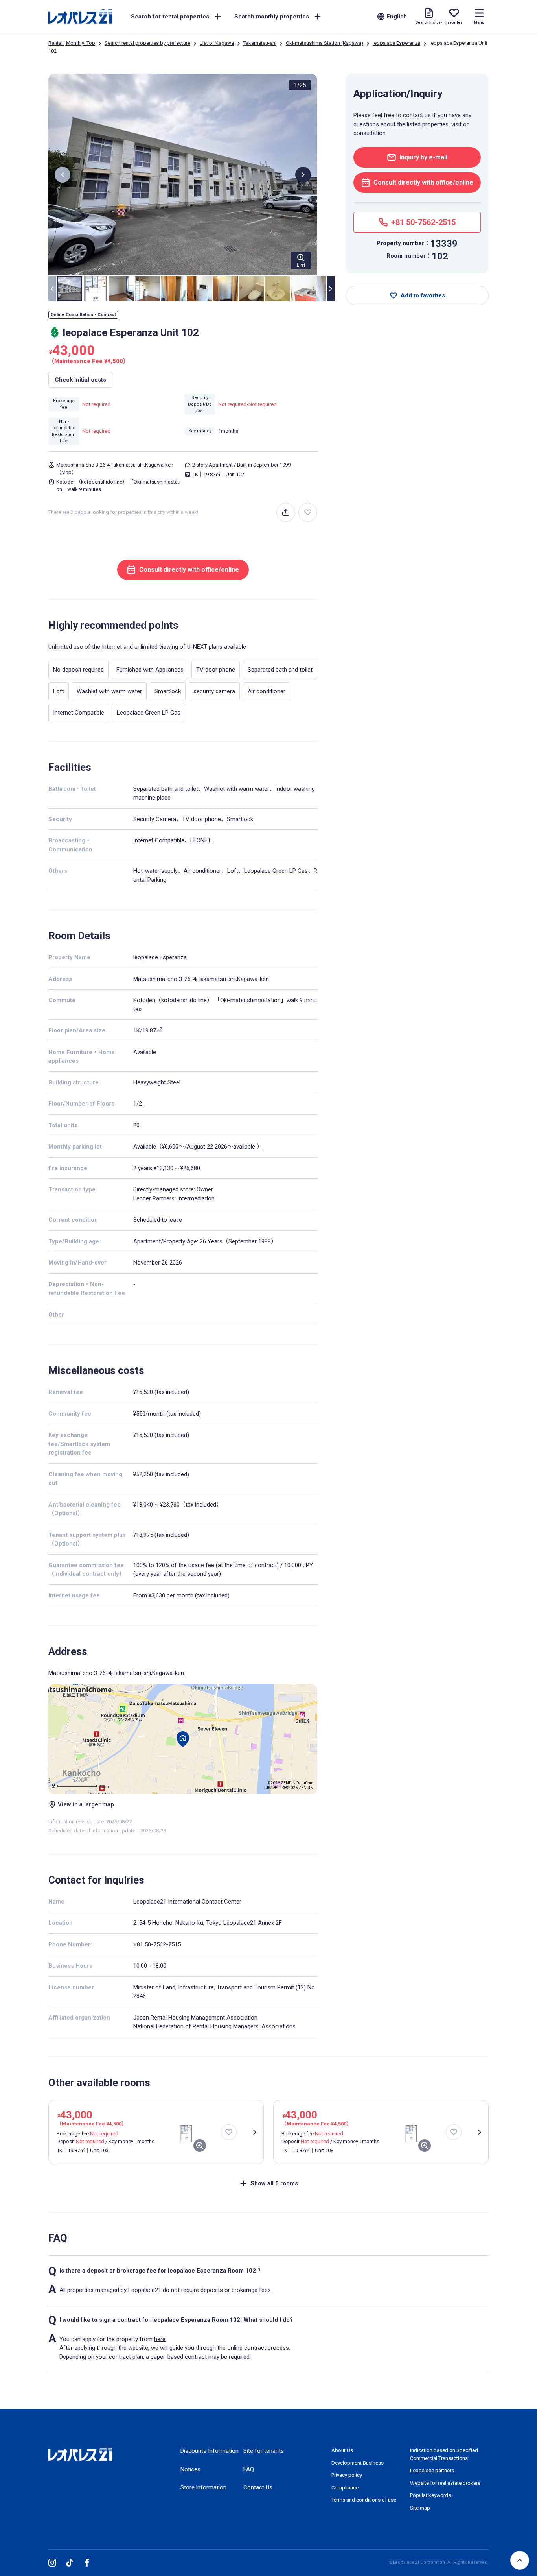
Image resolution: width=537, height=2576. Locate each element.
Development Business (358, 2463)
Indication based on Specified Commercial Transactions (444, 2454)
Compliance (345, 2488)
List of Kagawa (217, 43)
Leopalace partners (432, 2470)
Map (66, 472)
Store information (203, 2487)
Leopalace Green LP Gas (276, 871)
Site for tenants (264, 2451)
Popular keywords (430, 2495)
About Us (342, 2450)
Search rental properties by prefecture (147, 43)
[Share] (286, 512)
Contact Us (258, 2487)
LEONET (201, 840)
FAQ (249, 2469)
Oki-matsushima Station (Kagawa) (325, 43)
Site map (420, 2508)
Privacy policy (347, 2475)
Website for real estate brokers (445, 2483)
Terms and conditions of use (364, 2500)
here (160, 2339)
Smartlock (240, 819)
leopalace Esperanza (396, 43)
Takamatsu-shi (260, 43)
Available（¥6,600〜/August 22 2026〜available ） (198, 1147)
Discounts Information (210, 2451)
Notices (190, 2469)
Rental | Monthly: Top (72, 43)
